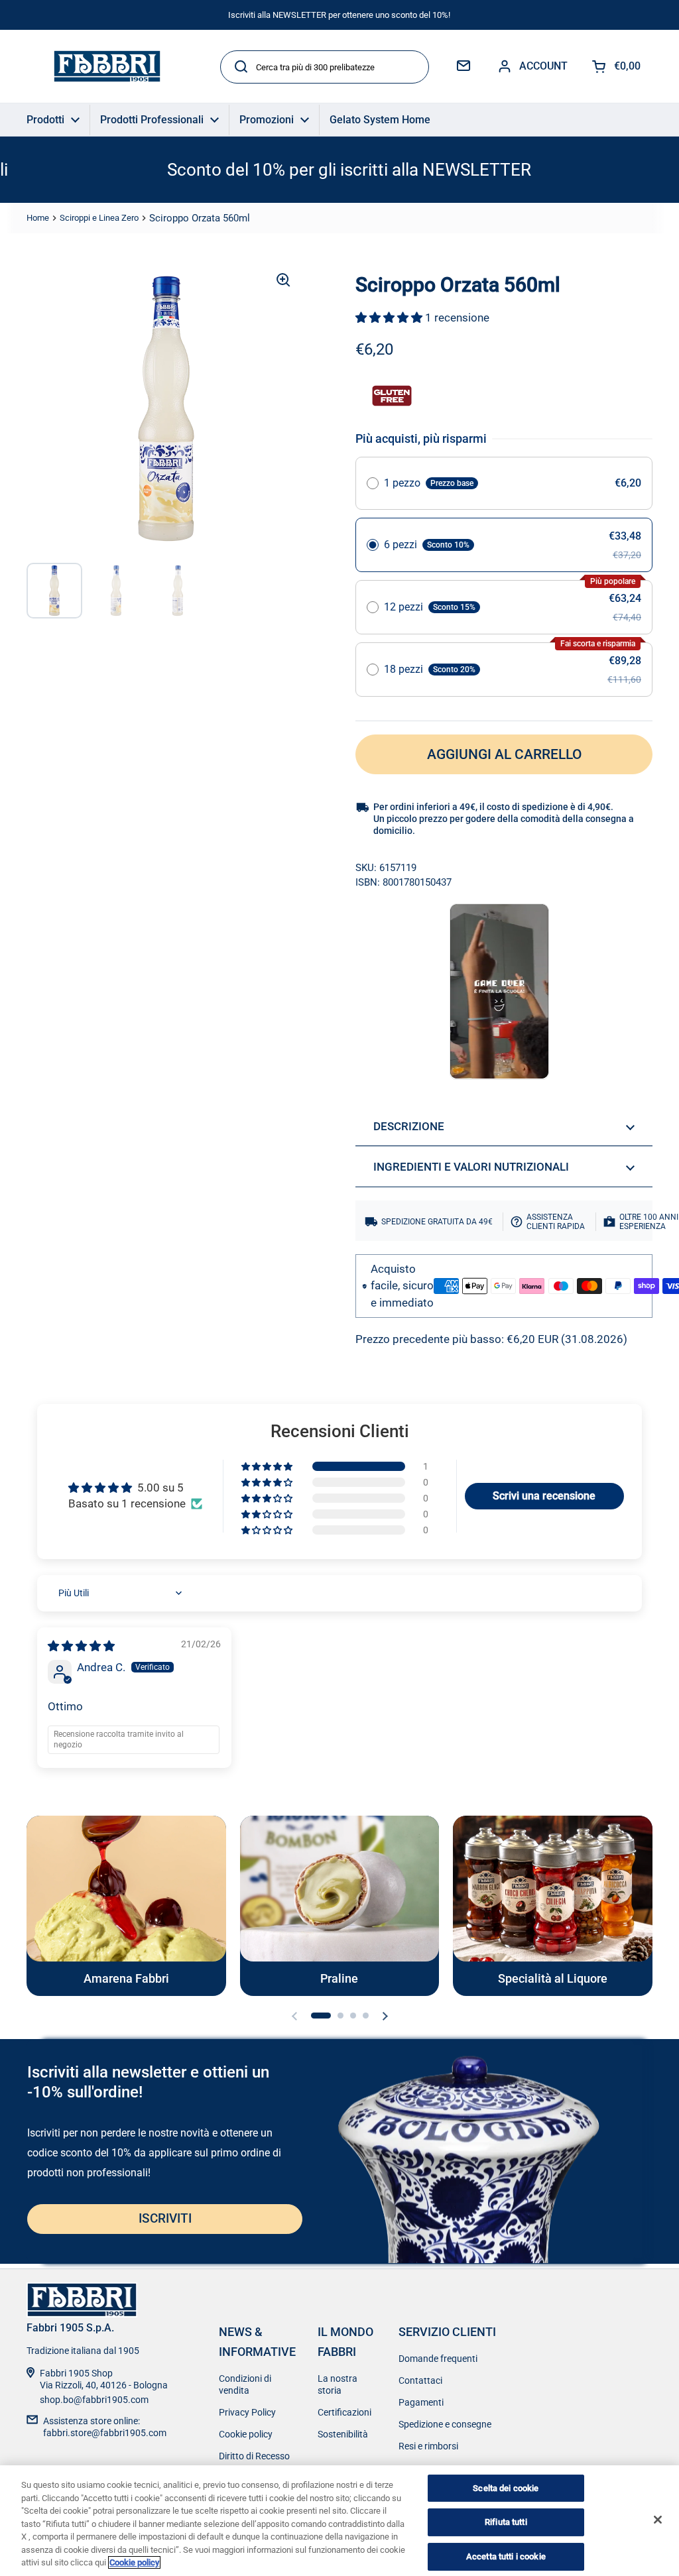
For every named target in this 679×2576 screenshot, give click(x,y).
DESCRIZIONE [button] (409, 1126)
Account (543, 66)
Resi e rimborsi (428, 2446)
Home (38, 218)
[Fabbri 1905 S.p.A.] (107, 66)
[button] (390, 318)
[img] (81, 1646)
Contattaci (420, 2380)
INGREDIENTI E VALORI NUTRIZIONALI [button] (471, 1167)
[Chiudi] (658, 2520)
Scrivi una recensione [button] (544, 1496)
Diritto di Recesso (254, 2456)
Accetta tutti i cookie (506, 2556)
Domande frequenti (438, 2359)
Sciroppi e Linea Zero (99, 218)
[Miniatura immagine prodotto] (54, 591)
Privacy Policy (247, 2412)
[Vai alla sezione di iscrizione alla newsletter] (463, 66)
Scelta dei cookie (506, 2488)
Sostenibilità (343, 2434)
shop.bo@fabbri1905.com (94, 2400)
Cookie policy (246, 2434)
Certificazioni (344, 2412)
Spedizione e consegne (445, 2424)
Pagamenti (421, 2402)
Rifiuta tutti (506, 2522)
